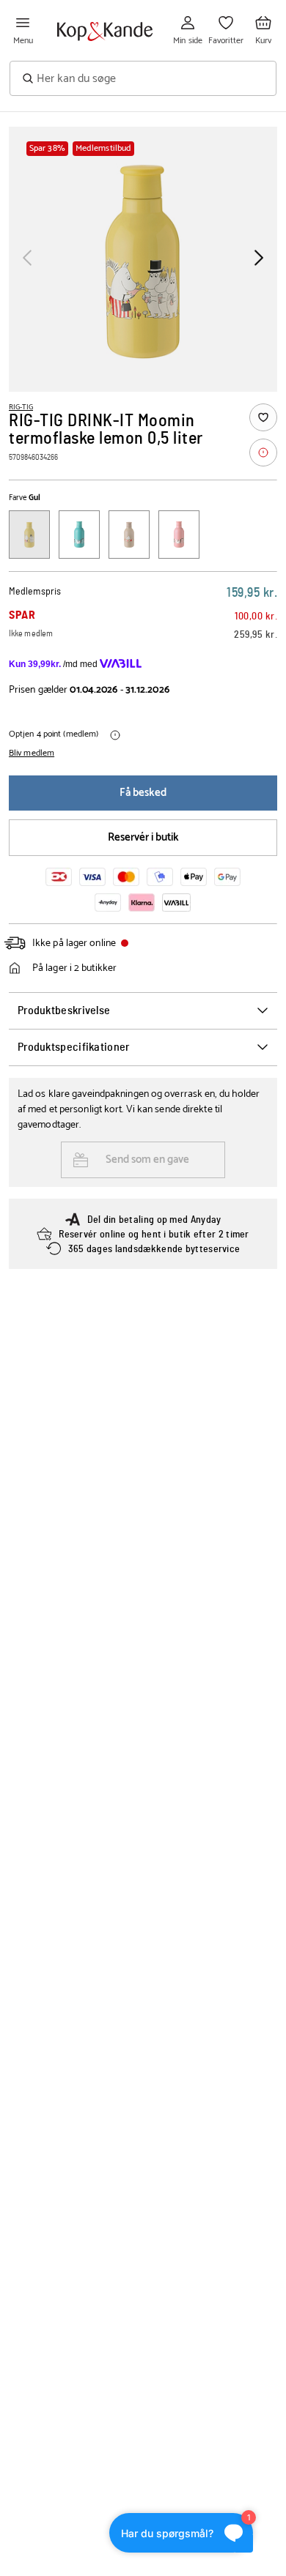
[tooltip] (263, 453)
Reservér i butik (143, 837)
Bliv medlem (32, 753)
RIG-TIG (21, 407)
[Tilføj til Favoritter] (263, 417)
